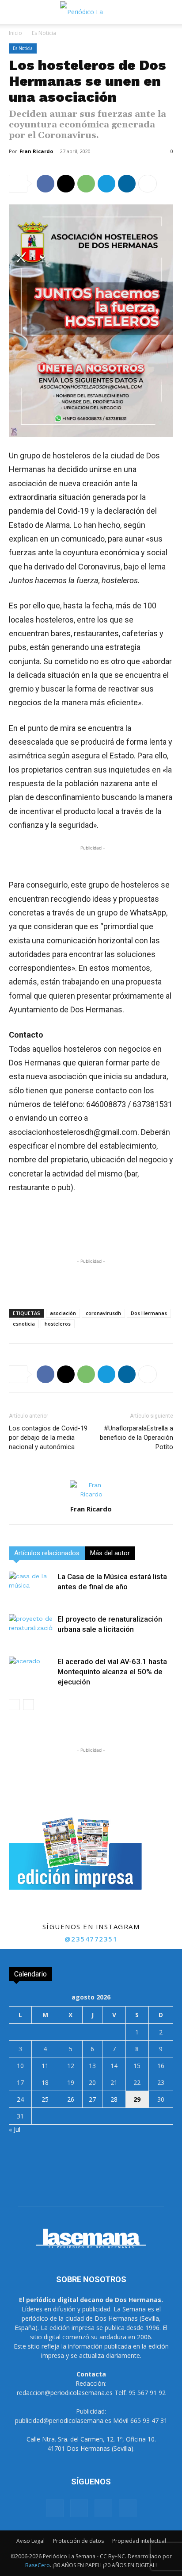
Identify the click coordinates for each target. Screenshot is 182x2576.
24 (20, 2099)
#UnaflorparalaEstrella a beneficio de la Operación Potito (136, 1438)
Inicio (15, 33)
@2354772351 (91, 1939)
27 (92, 2099)
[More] (148, 184)
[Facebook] (45, 184)
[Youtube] (128, 2508)
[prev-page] (14, 1705)
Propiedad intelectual (139, 2541)
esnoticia (24, 1324)
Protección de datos (78, 2541)
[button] (15, 12)
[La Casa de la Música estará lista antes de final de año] (31, 1587)
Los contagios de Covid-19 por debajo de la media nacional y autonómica (48, 1438)
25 (45, 2099)
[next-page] (28, 1705)
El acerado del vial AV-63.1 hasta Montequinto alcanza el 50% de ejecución (112, 1672)
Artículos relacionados (47, 1553)
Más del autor (110, 1553)
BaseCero (38, 2565)
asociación (63, 1313)
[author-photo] (91, 1494)
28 (114, 2099)
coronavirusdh (103, 1313)
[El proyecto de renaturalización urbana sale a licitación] (31, 1629)
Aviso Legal (30, 2541)
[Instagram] (79, 2508)
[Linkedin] (127, 184)
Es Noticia (44, 33)
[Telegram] (106, 184)
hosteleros (58, 1324)
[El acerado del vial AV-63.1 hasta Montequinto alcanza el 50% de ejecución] (31, 1672)
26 (71, 2099)
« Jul (15, 2129)
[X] (66, 184)
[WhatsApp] (86, 184)
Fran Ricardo (36, 151)
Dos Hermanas (149, 1313)
